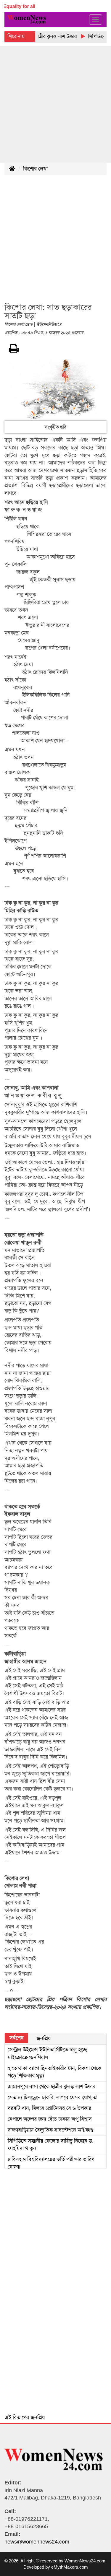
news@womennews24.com (37, 2542)
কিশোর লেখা (35, 169)
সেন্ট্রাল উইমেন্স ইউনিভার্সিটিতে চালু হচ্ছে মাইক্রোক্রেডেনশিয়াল (47, 2053)
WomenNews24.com (85, 2561)
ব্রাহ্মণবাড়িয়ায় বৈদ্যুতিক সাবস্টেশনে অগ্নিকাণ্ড (51, 2130)
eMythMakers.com (70, 2567)
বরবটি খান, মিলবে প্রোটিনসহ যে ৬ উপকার (49, 2108)
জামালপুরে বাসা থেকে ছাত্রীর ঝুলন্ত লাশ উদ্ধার (52, 2087)
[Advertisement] (55, 104)
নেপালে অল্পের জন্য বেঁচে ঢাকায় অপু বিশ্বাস (50, 2119)
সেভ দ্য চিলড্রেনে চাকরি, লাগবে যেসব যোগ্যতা (53, 2097)
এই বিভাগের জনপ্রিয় (25, 2417)
